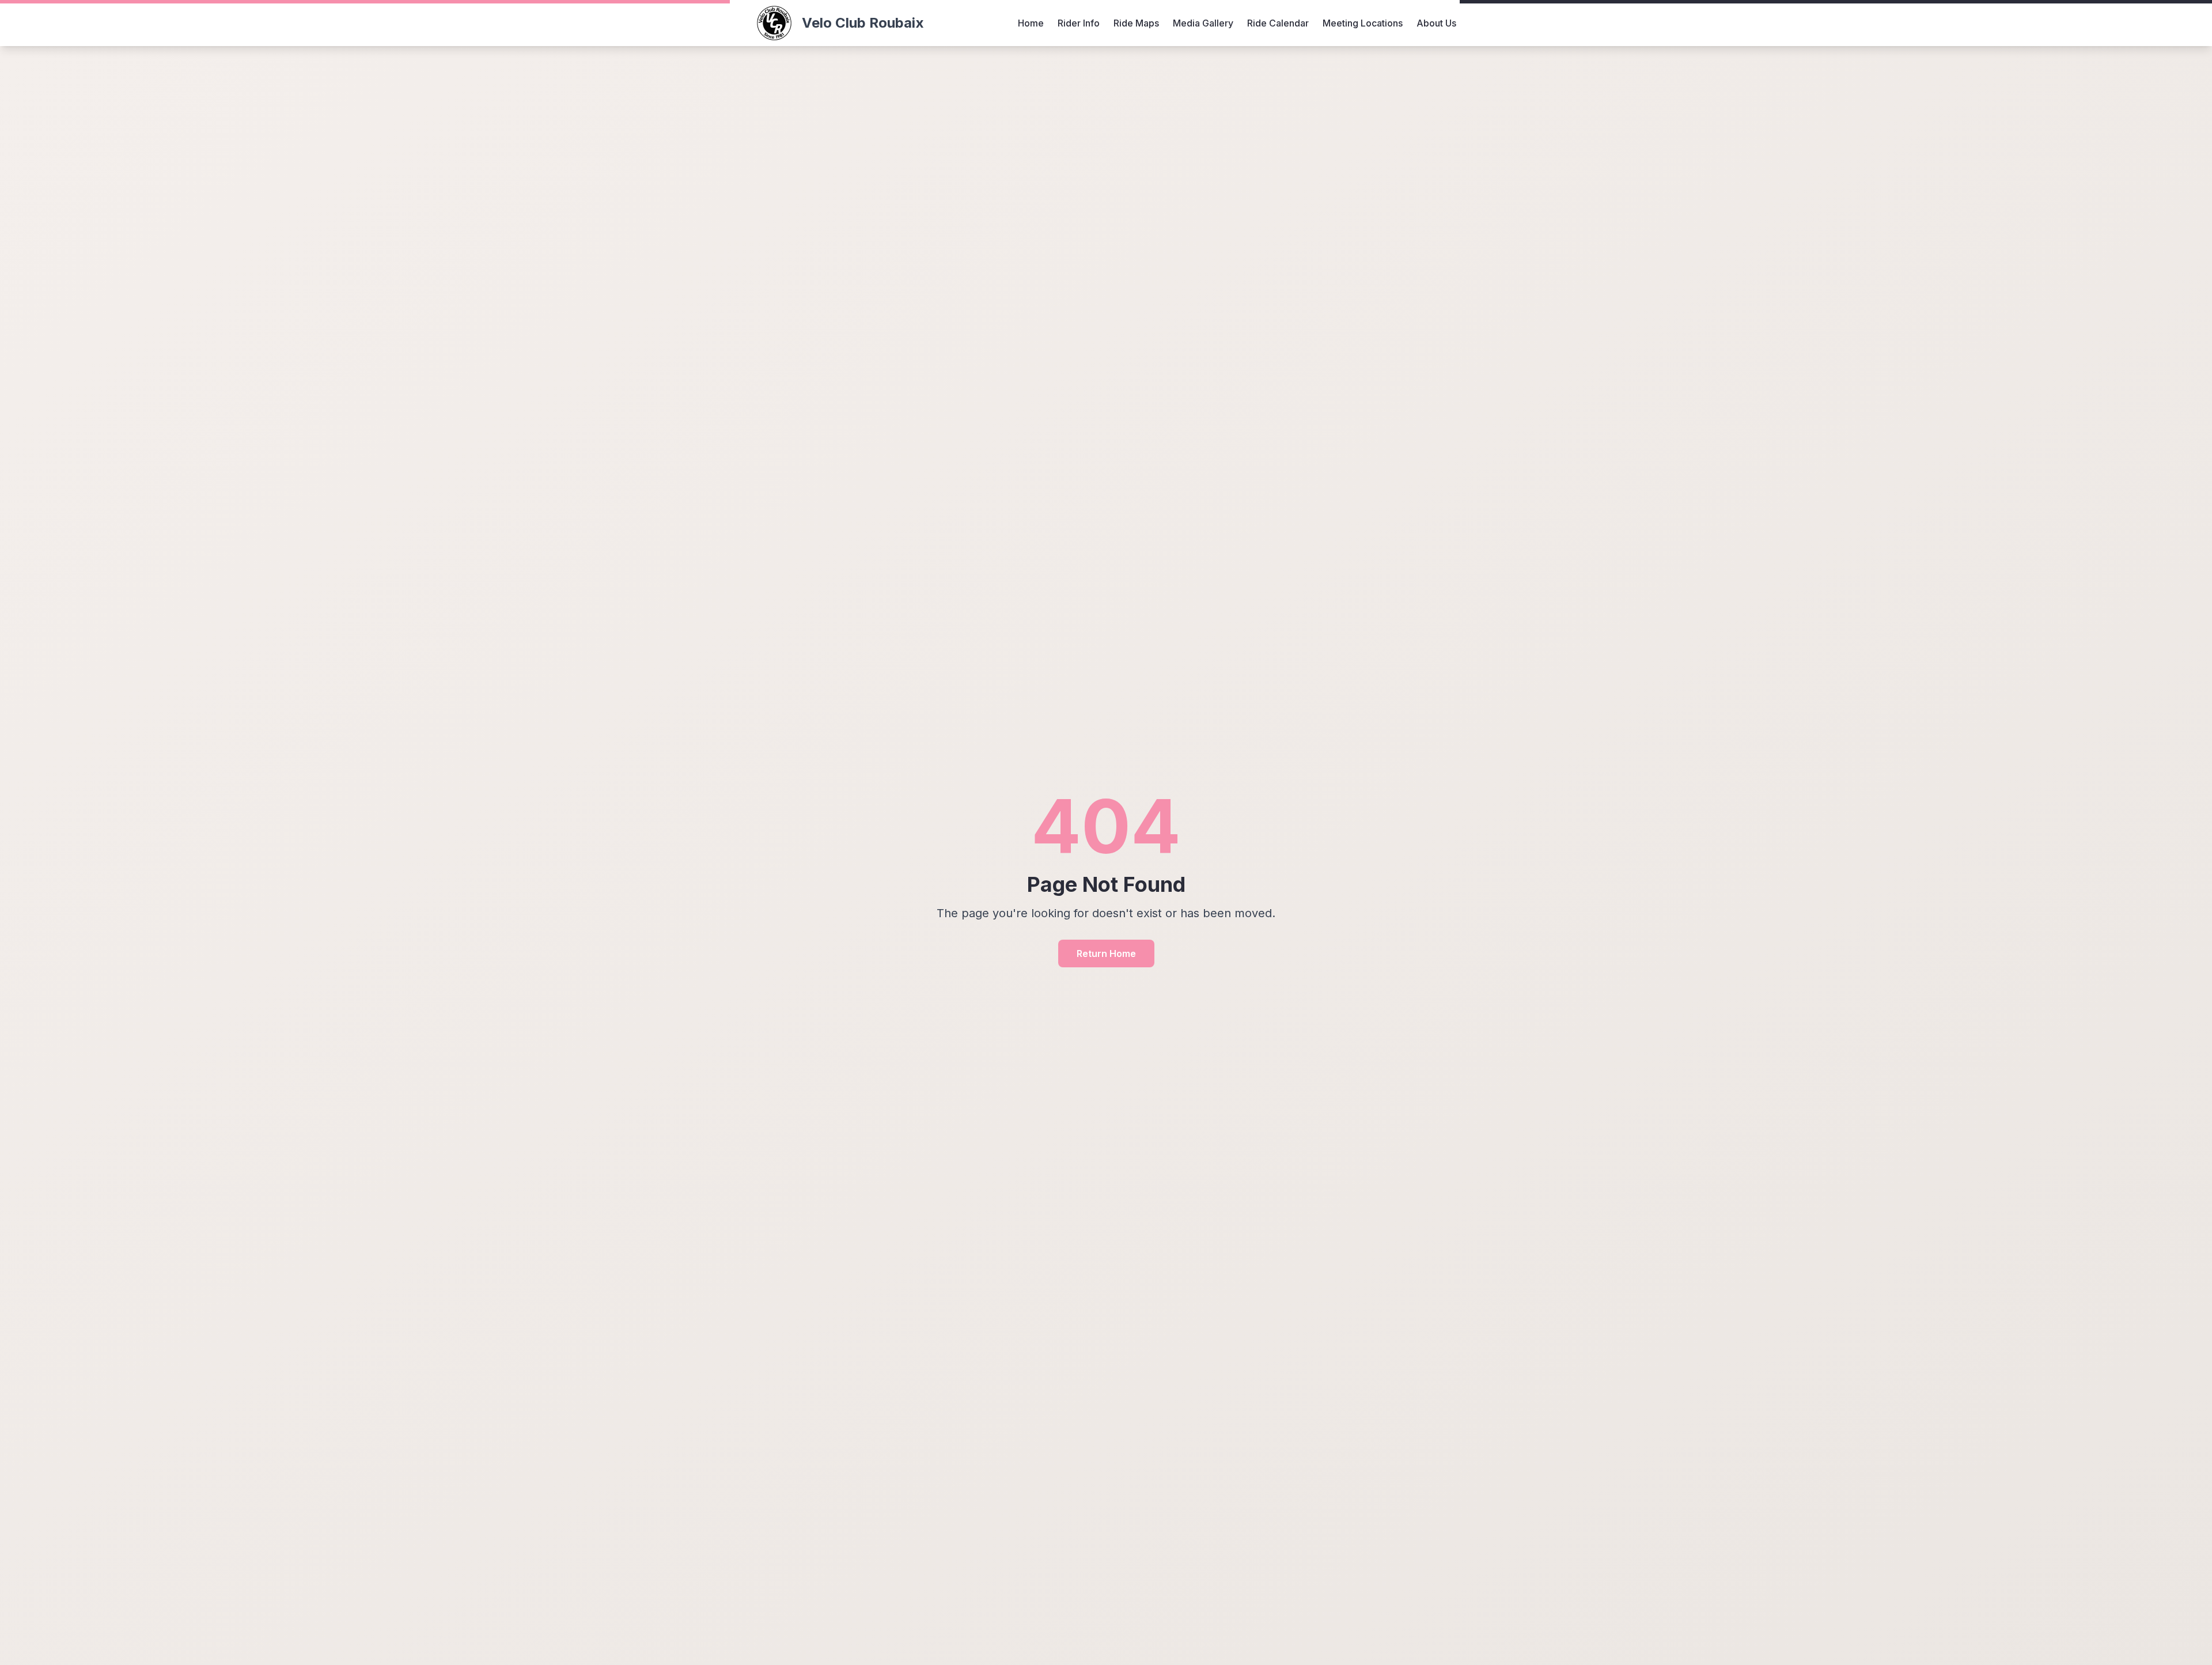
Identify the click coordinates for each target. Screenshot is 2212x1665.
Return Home (1106, 953)
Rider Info (1079, 23)
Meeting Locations (1363, 23)
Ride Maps (1136, 23)
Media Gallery (1203, 23)
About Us (1436, 23)
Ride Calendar (1278, 23)
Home (1031, 23)
